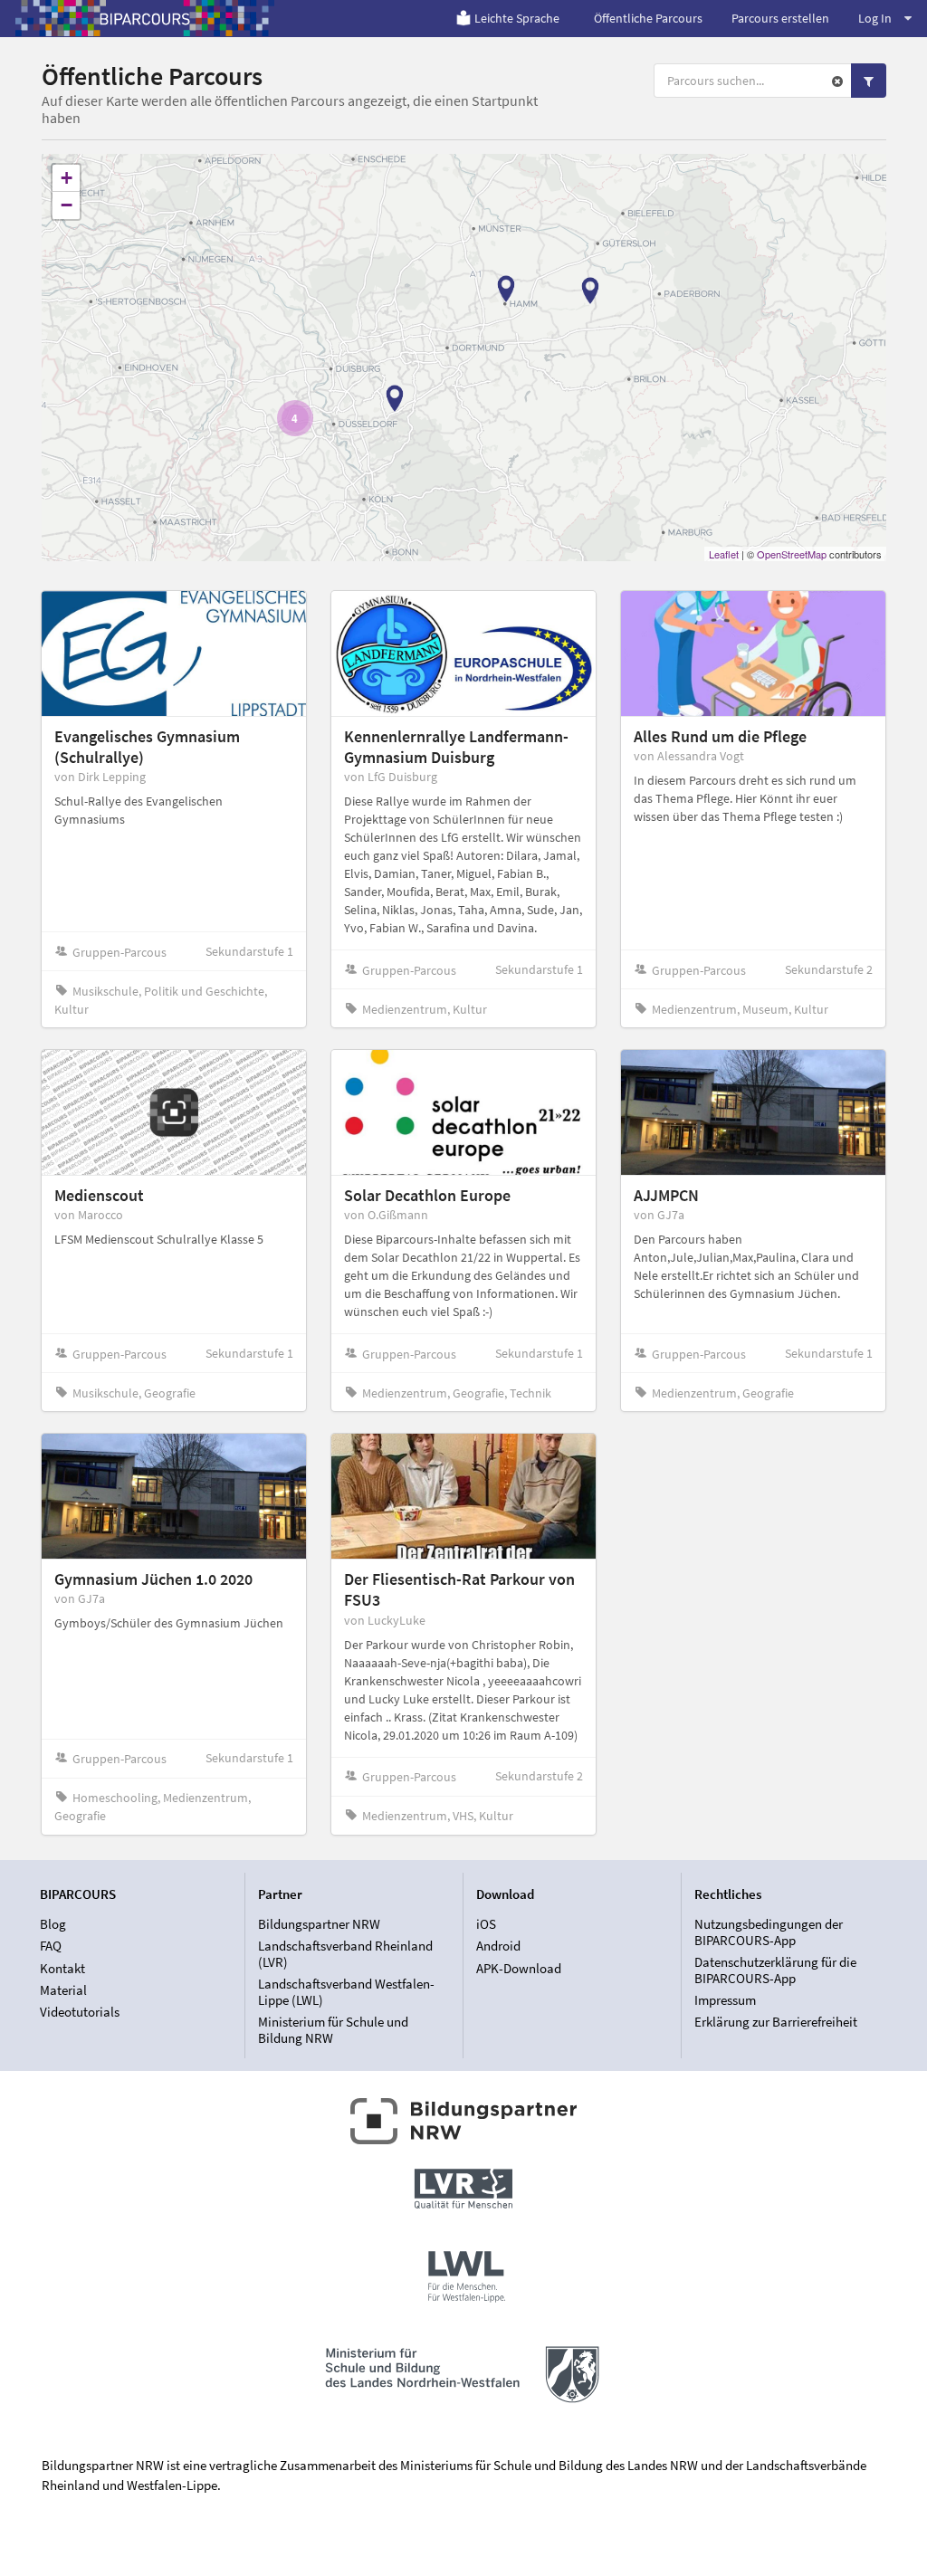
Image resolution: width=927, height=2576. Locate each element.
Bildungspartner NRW (319, 1924)
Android (498, 1946)
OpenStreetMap (792, 554)
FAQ (51, 1946)
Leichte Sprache (517, 18)
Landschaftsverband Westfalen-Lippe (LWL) (346, 1992)
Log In (875, 18)
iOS (486, 1924)
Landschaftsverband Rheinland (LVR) (345, 1954)
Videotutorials (80, 2012)
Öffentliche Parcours (648, 18)
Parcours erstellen (780, 18)
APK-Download (519, 1968)
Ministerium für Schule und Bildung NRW (333, 2029)
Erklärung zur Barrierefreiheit (776, 2022)
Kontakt (62, 1968)
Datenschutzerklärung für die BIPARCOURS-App (775, 1970)
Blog (53, 1924)
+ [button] (67, 178)
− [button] (67, 205)
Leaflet (724, 554)
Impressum (725, 2000)
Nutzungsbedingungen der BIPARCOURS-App (769, 1932)
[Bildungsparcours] (145, 18)
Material (63, 1990)
